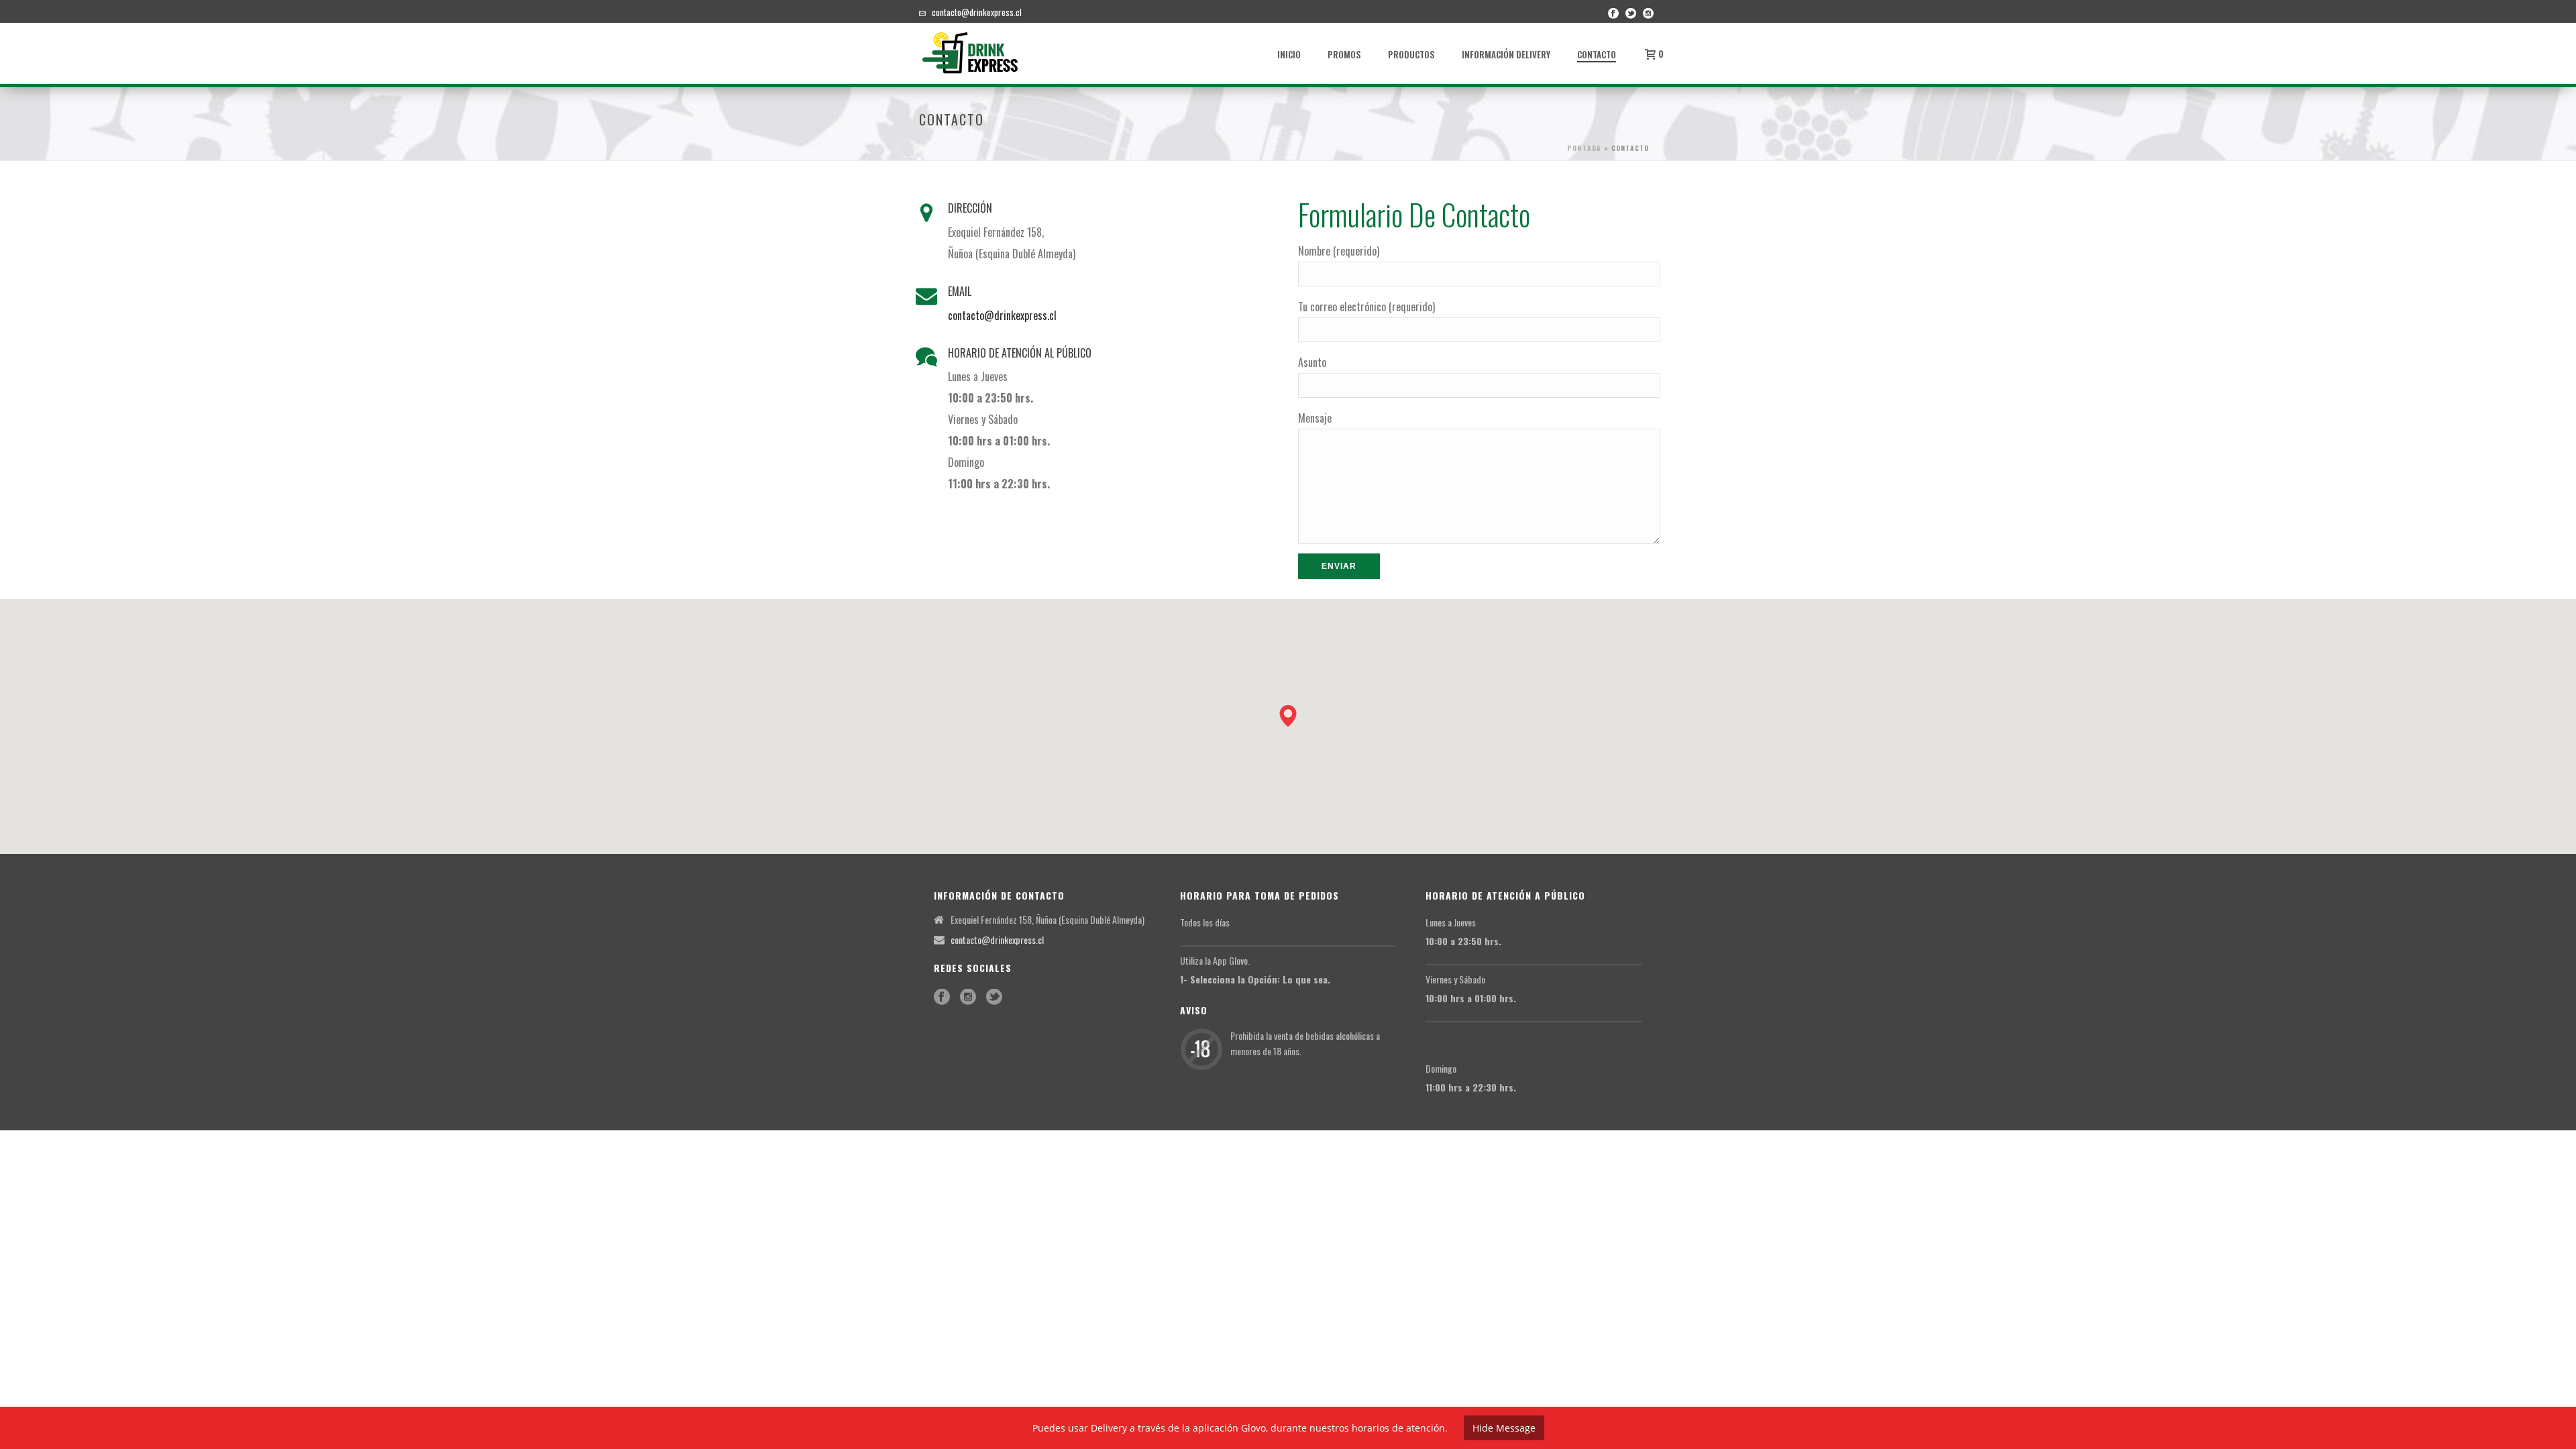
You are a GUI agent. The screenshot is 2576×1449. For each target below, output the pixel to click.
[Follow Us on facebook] (942, 997)
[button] (1288, 716)
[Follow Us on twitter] (994, 997)
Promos (1344, 54)
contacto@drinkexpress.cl (977, 12)
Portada (1584, 148)
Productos (1411, 54)
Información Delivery (1506, 54)
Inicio (1289, 54)
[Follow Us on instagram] (968, 997)
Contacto (1597, 54)
